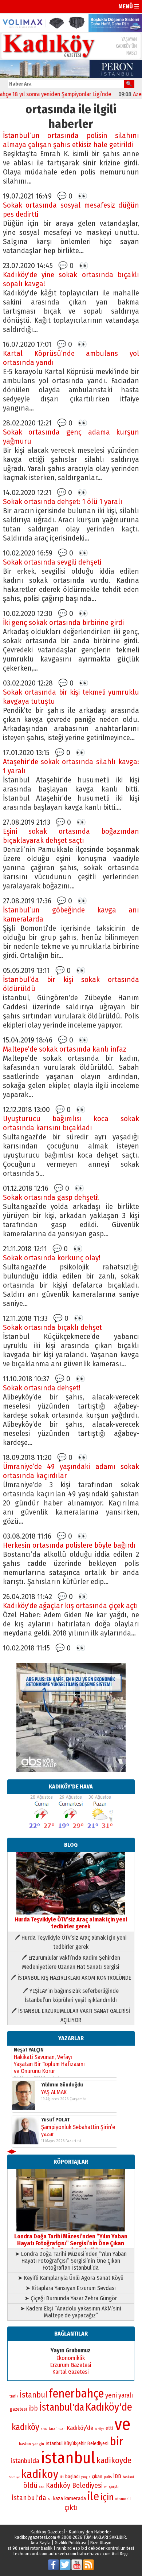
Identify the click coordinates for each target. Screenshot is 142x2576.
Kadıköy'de (109, 2407)
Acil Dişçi (120, 2554)
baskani (128, 2477)
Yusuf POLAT (56, 2120)
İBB (117, 2476)
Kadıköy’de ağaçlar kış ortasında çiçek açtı (70, 1606)
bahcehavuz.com (94, 2554)
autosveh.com (62, 2554)
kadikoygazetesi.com (35, 2537)
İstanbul (33, 2395)
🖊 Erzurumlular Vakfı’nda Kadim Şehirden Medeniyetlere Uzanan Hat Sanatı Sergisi (71, 1962)
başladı (72, 2476)
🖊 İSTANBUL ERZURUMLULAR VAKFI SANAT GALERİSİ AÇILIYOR (71, 2015)
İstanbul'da (62, 2407)
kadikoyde (114, 2460)
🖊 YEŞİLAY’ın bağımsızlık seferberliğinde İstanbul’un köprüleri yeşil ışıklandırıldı (71, 1995)
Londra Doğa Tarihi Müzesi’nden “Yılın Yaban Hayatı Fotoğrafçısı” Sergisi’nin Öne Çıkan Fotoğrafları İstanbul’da (71, 2243)
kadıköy (25, 2427)
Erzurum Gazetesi (71, 2365)
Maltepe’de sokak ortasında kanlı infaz (65, 1049)
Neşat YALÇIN (29, 2050)
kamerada (75, 2498)
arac (44, 2429)
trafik (14, 2396)
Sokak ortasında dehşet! (42, 1388)
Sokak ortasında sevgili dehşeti (52, 562)
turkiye (99, 2429)
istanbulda (25, 2461)
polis (108, 2477)
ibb (33, 2408)
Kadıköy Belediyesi (74, 2485)
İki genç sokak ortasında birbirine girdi (63, 623)
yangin (38, 2444)
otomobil (123, 2499)
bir (117, 2441)
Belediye (14, 2477)
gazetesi (18, 2409)
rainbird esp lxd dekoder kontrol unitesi (95, 2548)
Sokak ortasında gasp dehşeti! (51, 1197)
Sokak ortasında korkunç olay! (52, 1258)
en (106, 2487)
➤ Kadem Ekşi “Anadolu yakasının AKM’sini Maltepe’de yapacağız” (71, 2312)
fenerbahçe (76, 2394)
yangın (86, 2477)
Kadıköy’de (80, 2428)
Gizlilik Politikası (70, 2543)
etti (109, 2428)
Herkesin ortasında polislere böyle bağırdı (69, 1545)
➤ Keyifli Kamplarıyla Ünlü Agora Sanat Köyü (71, 2278)
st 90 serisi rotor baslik (30, 2548)
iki (62, 2477)
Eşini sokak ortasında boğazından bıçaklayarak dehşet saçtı (71, 836)
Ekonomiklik (71, 2358)
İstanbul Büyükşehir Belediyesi (77, 2444)
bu (50, 2499)
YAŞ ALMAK (54, 2092)
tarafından (57, 2429)
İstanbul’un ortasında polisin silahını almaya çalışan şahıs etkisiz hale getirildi (71, 140)
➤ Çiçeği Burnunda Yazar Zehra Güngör (71, 2298)
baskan (25, 2444)
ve (123, 2424)
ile (93, 2496)
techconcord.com (30, 2554)
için (107, 2497)
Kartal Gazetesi (71, 2372)
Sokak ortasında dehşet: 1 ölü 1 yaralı (63, 502)
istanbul (68, 2458)
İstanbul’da (29, 2498)
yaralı (126, 2395)
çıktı (71, 2508)
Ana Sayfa (41, 2543)
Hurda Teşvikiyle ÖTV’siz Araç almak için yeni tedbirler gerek (71, 1923)
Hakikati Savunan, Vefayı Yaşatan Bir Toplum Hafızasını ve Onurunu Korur (49, 2064)
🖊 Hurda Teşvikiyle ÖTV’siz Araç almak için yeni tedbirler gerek (71, 1942)
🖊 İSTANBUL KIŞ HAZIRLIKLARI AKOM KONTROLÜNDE (71, 1978)
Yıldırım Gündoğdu (62, 2085)
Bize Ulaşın (101, 2543)
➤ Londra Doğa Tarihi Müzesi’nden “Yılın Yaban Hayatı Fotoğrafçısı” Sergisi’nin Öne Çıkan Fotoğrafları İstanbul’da (71, 2261)
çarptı (114, 2487)
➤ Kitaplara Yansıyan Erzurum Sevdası (71, 2288)
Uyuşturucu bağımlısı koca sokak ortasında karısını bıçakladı (71, 1123)
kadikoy (40, 2474)
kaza (58, 2499)
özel (42, 2487)
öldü (30, 2485)
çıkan (97, 2476)
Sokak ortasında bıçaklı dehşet (52, 1328)
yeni (111, 2395)
